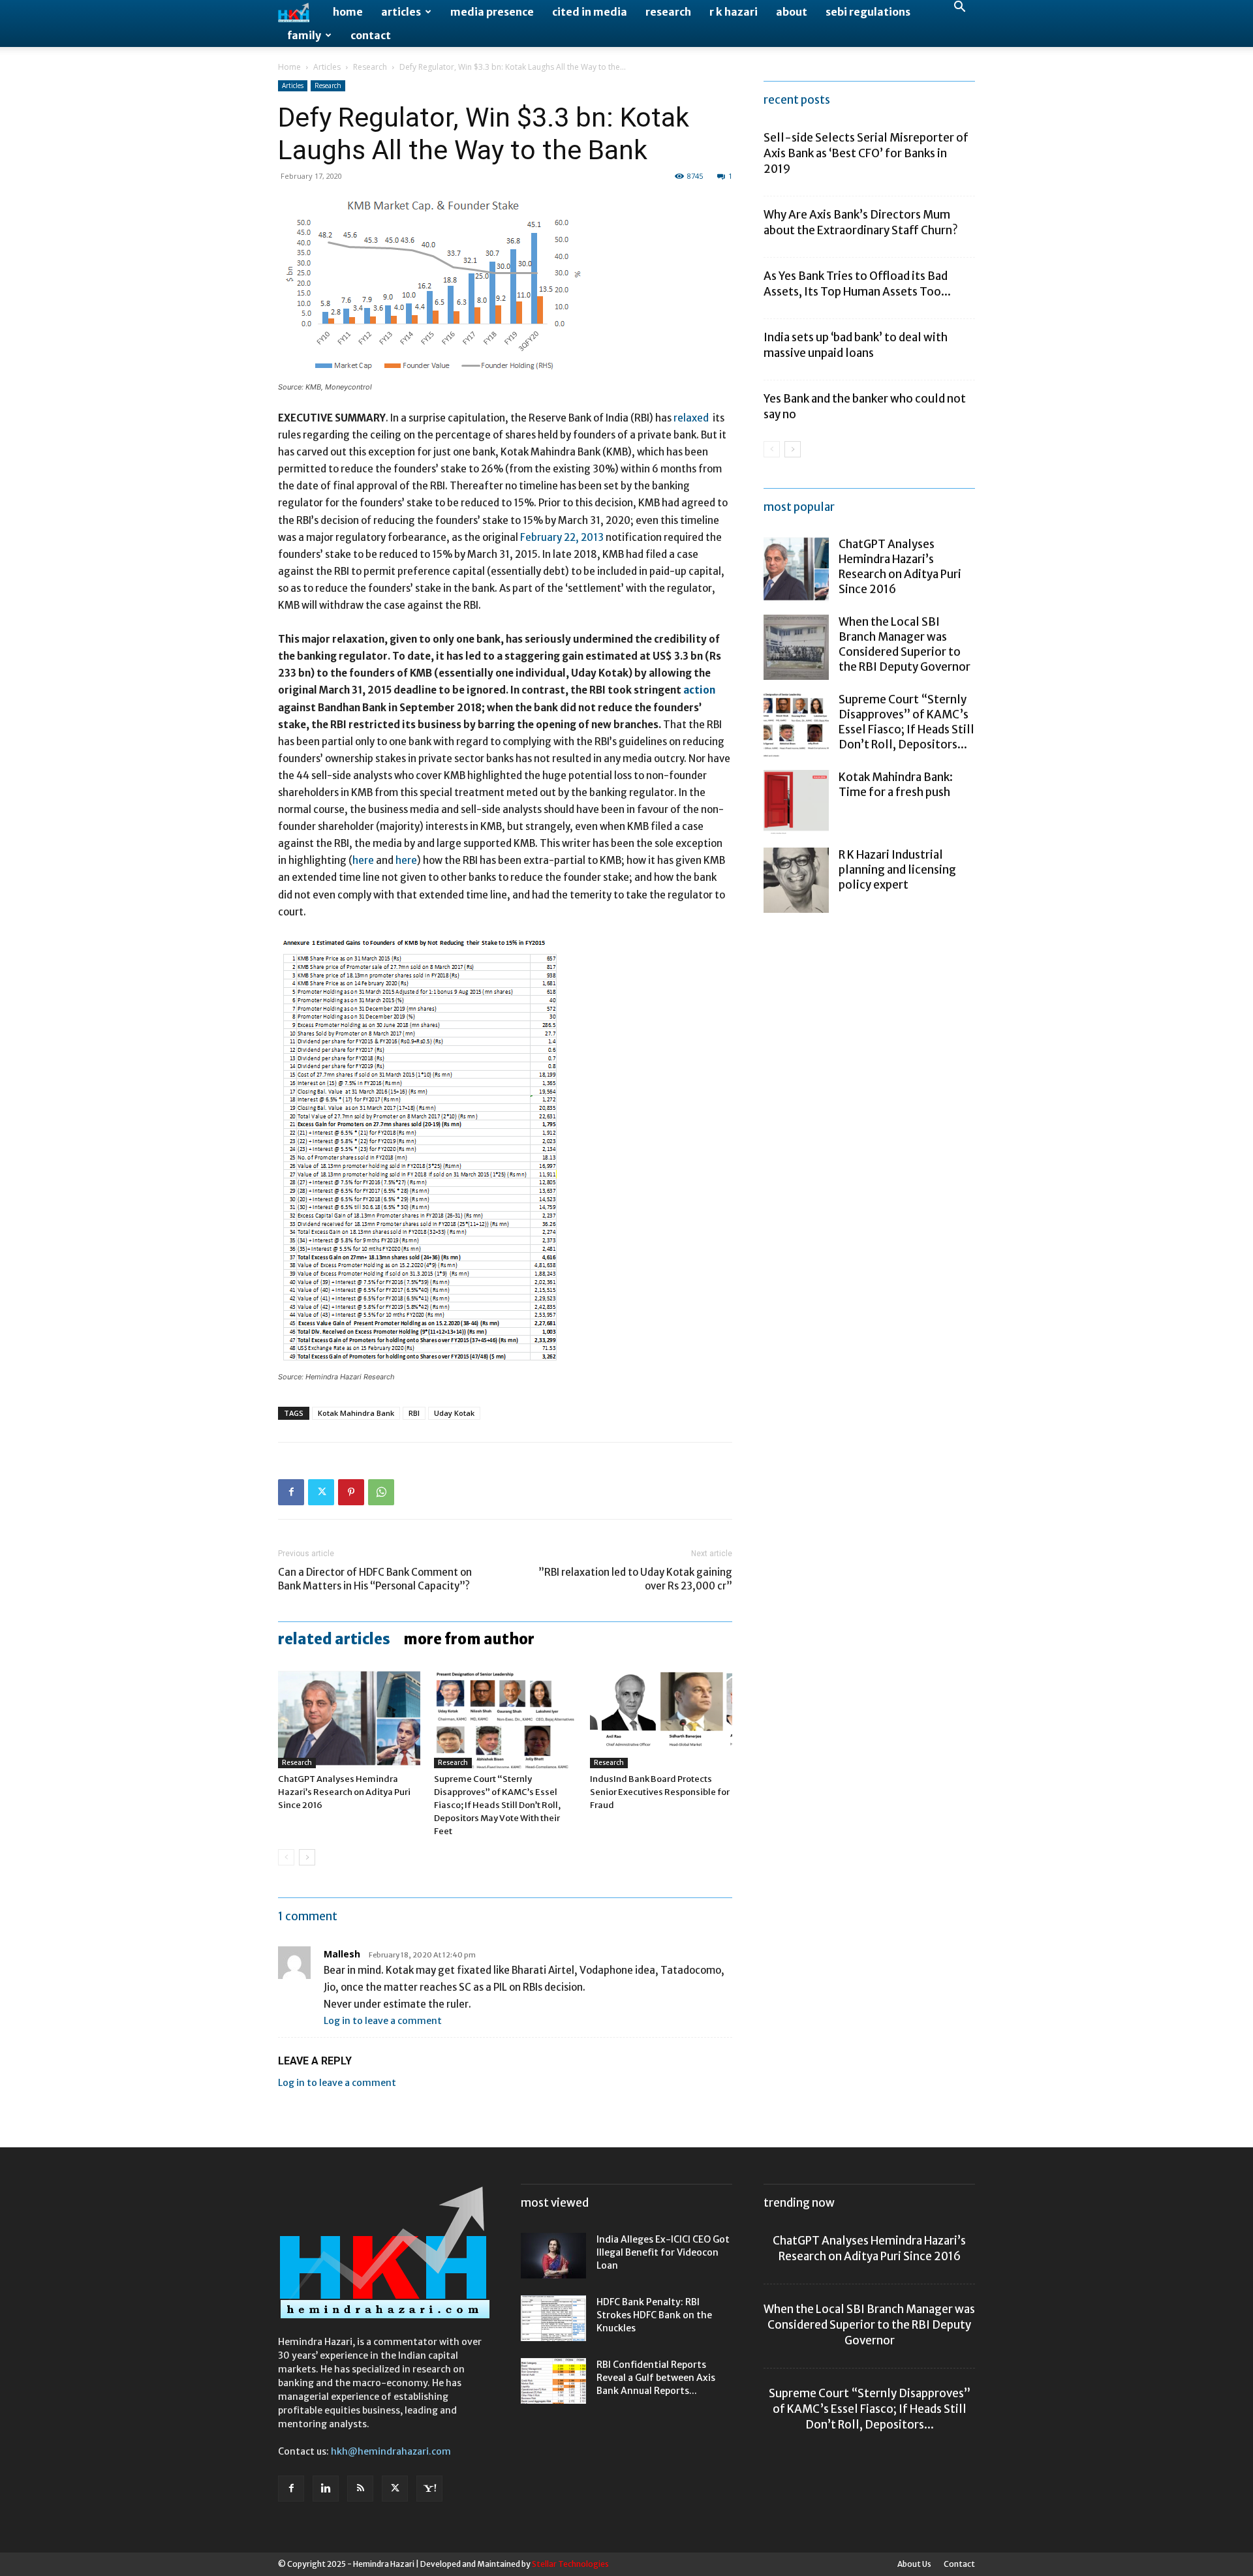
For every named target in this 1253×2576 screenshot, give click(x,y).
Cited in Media (590, 12)
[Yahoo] (429, 2489)
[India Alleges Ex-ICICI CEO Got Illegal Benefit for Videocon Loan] (553, 2256)
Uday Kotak (454, 1413)
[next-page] (307, 1857)
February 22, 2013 (562, 537)
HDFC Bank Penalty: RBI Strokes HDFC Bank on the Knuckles (654, 2315)
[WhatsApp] (381, 1492)
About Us (914, 2564)
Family (304, 35)
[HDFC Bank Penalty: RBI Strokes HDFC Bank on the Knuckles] (553, 2318)
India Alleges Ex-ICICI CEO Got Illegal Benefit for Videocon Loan (663, 2252)
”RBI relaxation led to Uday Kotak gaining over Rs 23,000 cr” (635, 1579)
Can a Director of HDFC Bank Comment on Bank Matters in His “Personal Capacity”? (375, 1579)
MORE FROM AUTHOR (469, 1639)
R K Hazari (734, 12)
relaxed (691, 418)
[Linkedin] (326, 2489)
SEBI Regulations (868, 12)
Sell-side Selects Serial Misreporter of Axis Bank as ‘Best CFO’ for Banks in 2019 (866, 153)
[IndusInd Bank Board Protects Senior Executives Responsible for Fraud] (661, 1719)
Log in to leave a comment (383, 2021)
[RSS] (360, 2489)
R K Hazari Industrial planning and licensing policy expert (897, 870)
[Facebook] (291, 1492)
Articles (401, 12)
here (363, 860)
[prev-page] (286, 1857)
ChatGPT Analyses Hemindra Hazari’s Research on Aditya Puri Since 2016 (344, 1792)
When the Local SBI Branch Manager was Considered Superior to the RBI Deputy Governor (905, 644)
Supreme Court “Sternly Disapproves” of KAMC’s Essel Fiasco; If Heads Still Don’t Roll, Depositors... (906, 722)
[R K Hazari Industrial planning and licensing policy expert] (796, 880)
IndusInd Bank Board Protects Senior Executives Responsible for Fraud (660, 1792)
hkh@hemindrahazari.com (391, 2451)
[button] (959, 8)
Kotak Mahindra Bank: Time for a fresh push (896, 785)
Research (668, 12)
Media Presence (492, 12)
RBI (414, 1413)
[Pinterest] (351, 1492)
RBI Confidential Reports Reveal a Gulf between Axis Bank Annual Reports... (656, 2378)
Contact (371, 35)
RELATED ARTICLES (334, 1639)
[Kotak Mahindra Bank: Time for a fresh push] (796, 803)
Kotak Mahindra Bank (356, 1413)
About (792, 12)
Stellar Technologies (570, 2564)
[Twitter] (321, 1492)
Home (348, 12)
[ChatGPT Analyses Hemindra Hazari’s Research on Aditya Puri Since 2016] (349, 1719)
